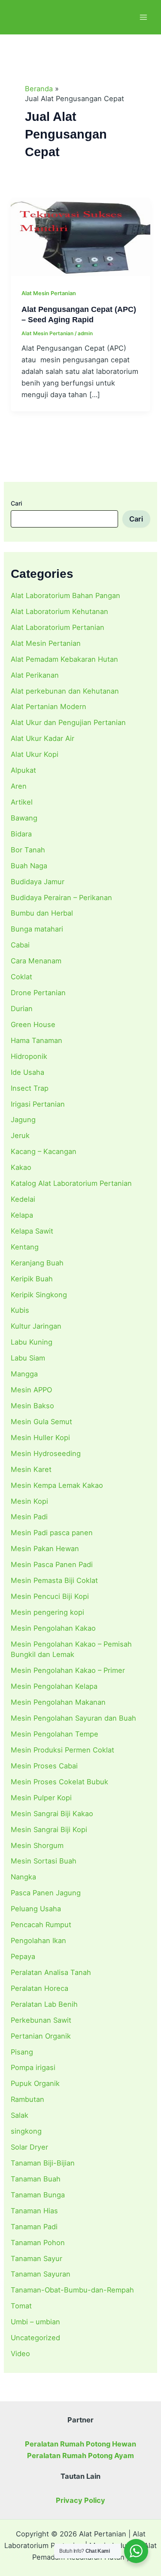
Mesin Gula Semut (41, 1422)
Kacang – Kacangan (44, 1151)
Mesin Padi (29, 1517)
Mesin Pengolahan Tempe (55, 1734)
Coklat (21, 977)
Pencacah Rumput (41, 1925)
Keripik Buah (32, 1279)
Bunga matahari (37, 929)
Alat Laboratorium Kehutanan (59, 611)
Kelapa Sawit (32, 1231)
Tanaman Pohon (38, 2243)
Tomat (21, 2306)
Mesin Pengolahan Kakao (53, 1628)
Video (20, 2354)
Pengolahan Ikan (38, 1940)
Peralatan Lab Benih (44, 2004)
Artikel (22, 802)
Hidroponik (29, 1056)
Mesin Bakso (32, 1406)
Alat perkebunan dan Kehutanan (65, 691)
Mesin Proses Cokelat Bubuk (59, 1782)
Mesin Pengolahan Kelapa (54, 1686)
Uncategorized (35, 2338)
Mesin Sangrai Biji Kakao (52, 1814)
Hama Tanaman (36, 1040)
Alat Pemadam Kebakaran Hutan (64, 659)
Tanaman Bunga (38, 2195)
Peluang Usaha (36, 1909)
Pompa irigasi (33, 2067)
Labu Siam (28, 1358)
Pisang (22, 2052)
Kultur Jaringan (36, 1326)
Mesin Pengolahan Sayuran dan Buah (73, 1718)
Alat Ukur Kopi (35, 754)
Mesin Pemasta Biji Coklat (54, 1580)
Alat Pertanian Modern (49, 706)
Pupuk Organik (35, 2083)
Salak (20, 2115)
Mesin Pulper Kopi (41, 1798)
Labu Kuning (32, 1342)
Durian (22, 1009)
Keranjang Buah (37, 1263)
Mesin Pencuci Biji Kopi (50, 1596)
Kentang (25, 1247)
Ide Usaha (27, 1072)
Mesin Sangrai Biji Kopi (49, 1829)
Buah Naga (29, 866)
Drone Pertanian (38, 993)
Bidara (21, 834)
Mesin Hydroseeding (46, 1453)
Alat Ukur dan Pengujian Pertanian (68, 722)
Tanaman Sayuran (41, 2274)
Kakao (21, 1167)
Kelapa (22, 1215)
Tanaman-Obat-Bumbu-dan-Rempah (72, 2290)
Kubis (20, 1310)
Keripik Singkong (39, 1295)
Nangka (23, 1877)
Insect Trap (30, 1088)
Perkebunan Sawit (41, 2020)
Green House (33, 1024)
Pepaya (23, 1956)
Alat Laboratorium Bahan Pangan (65, 595)
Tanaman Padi (34, 2227)
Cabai (20, 945)
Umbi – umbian (35, 2322)
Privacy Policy (80, 2500)
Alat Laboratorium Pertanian (58, 627)
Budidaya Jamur (38, 882)
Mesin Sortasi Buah (44, 1861)
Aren (19, 786)
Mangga (24, 1374)
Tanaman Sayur (36, 2258)
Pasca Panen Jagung (46, 1893)
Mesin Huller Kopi (40, 1438)
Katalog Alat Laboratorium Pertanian (71, 1183)
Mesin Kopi (29, 1501)
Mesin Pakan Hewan (45, 1549)
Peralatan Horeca (39, 1988)
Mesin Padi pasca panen (52, 1533)
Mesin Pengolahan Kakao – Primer (68, 1670)
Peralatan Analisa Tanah (51, 1972)
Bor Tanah (28, 850)
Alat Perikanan (35, 675)
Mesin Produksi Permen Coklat (62, 1750)
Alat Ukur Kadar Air (43, 738)
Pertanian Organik (41, 2036)
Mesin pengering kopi (47, 1612)
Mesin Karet (31, 1469)
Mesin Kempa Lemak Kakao (57, 1485)
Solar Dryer (29, 2147)
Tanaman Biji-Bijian (43, 2163)
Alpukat (23, 770)
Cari (16, 503)
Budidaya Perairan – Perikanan (61, 898)
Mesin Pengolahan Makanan (58, 1702)
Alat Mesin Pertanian (46, 643)
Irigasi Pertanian (38, 1104)
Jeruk (20, 1135)
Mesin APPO (31, 1390)
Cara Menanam (36, 961)
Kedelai (23, 1199)
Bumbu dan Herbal (42, 913)
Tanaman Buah (36, 2179)
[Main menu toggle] (143, 17)
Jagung (23, 1120)
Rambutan (27, 2099)
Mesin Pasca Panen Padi (52, 1564)
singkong (26, 2131)
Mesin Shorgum (37, 1845)
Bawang (24, 818)
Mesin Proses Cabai (44, 1766)
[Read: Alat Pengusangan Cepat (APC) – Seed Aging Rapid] (80, 236)
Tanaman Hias (34, 2211)
